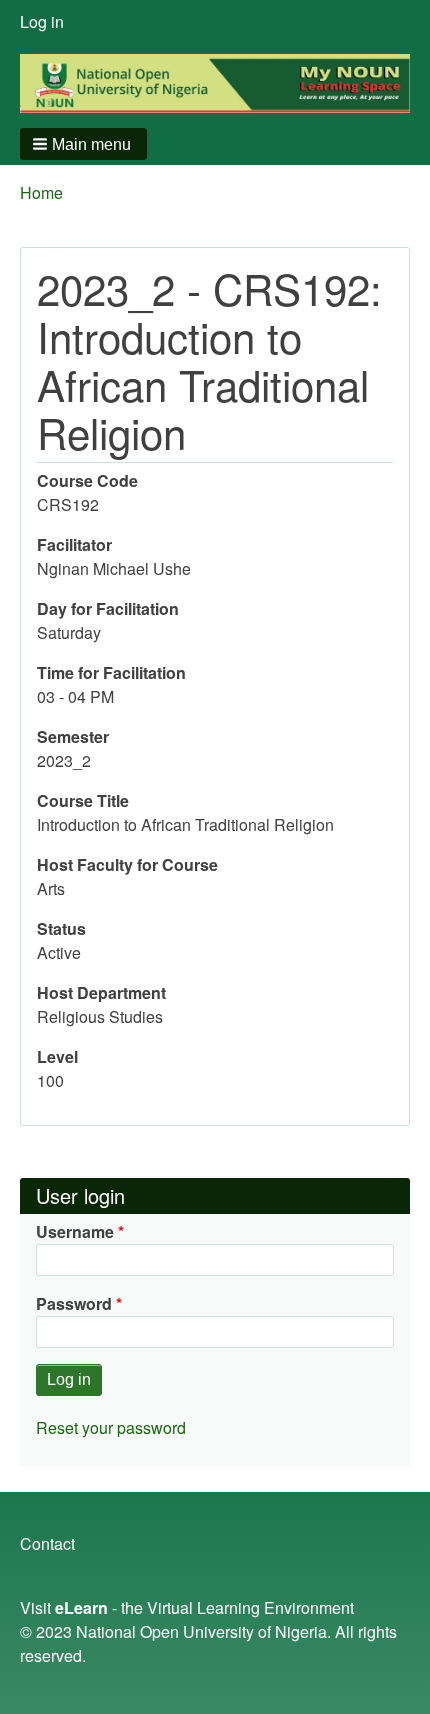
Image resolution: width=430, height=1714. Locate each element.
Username (75, 1231)
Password (74, 1303)
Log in (42, 21)
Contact (47, 1543)
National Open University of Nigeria (201, 1631)
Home (41, 192)
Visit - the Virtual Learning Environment (187, 1607)
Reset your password (111, 1427)
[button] (83, 144)
